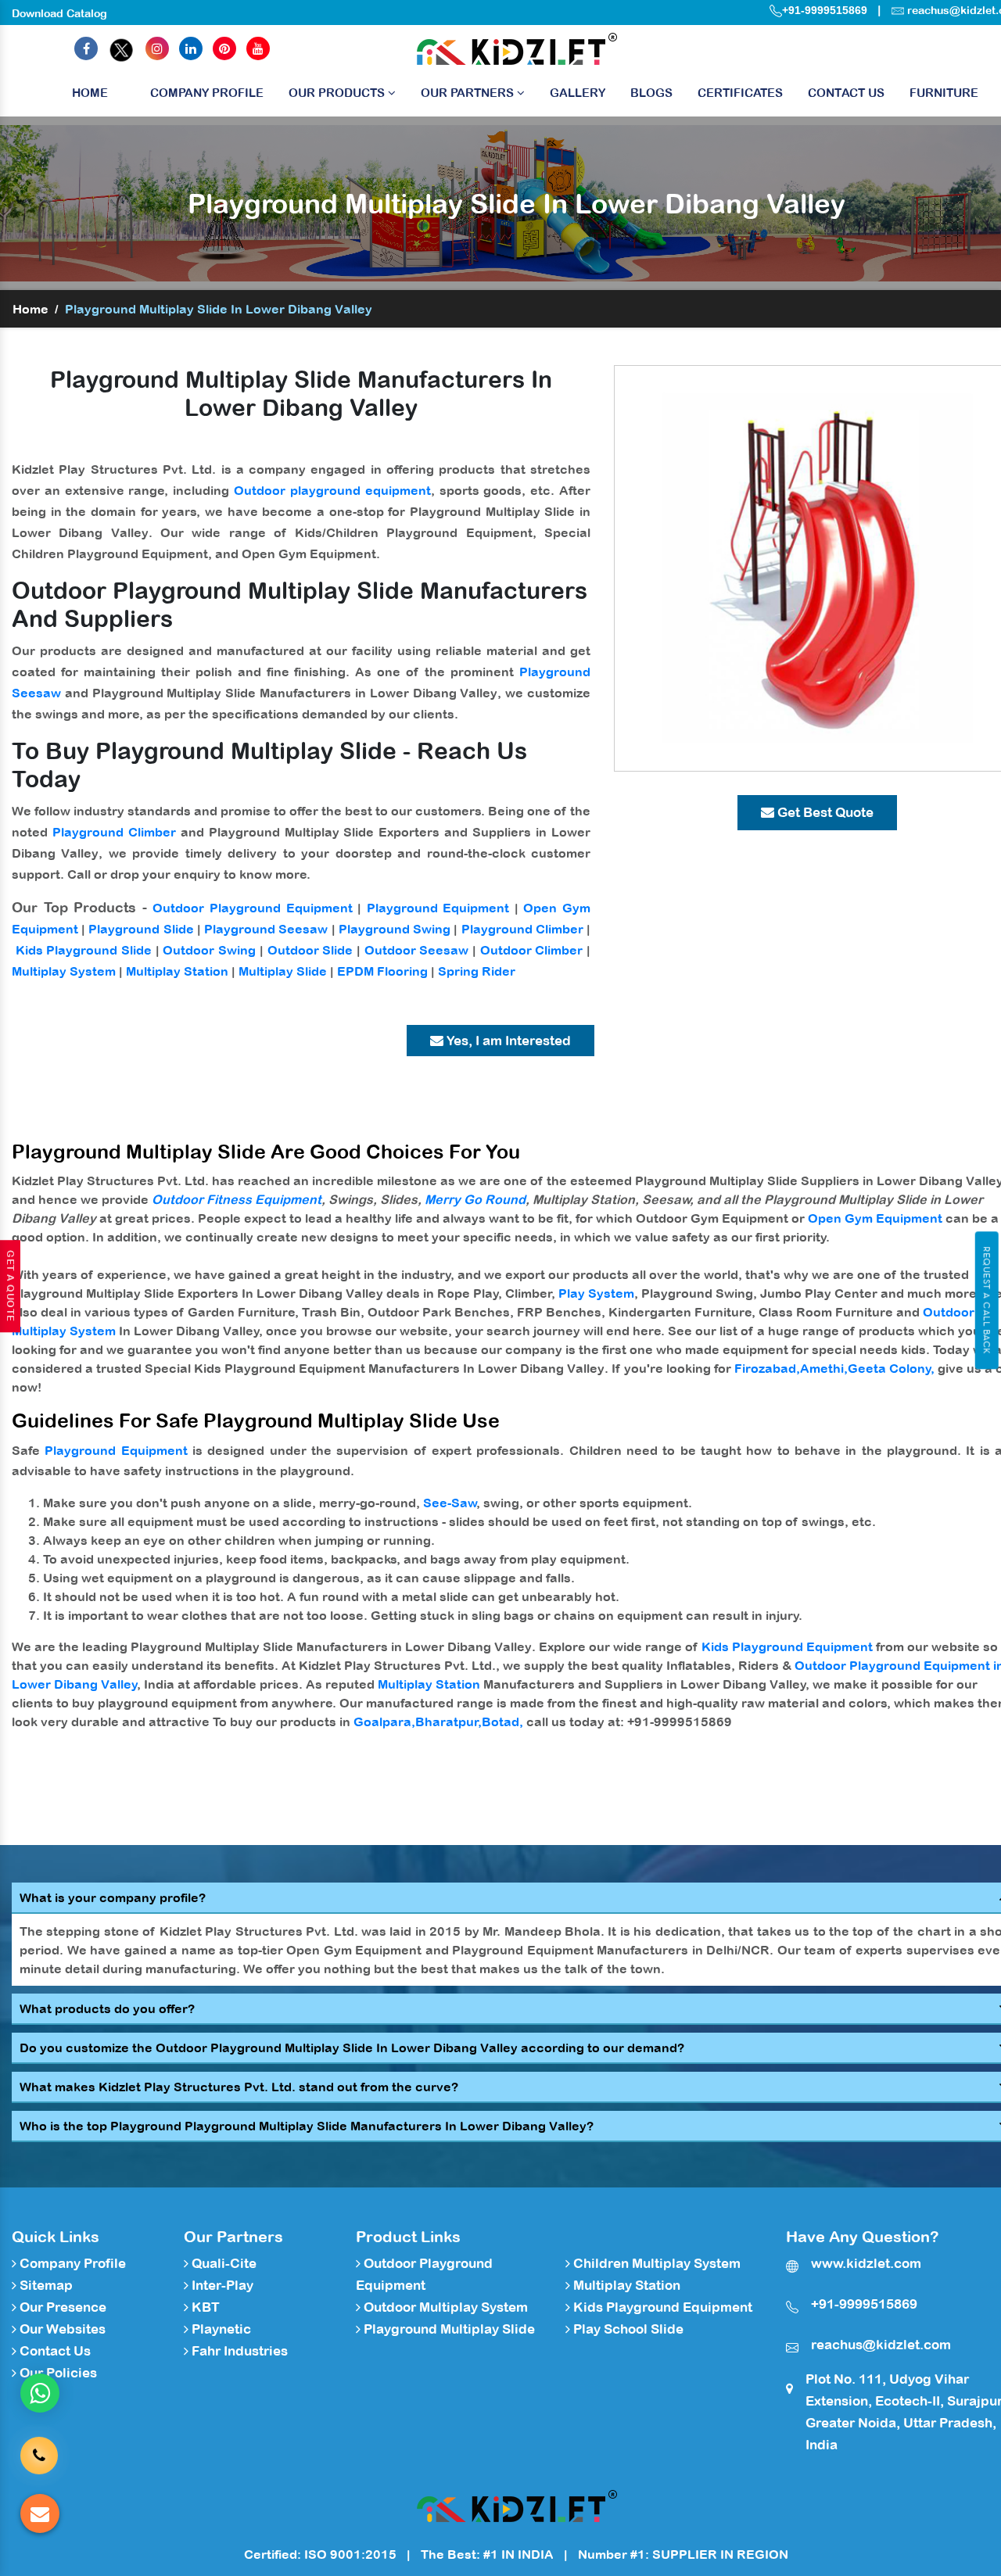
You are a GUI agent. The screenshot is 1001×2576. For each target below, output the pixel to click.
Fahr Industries (238, 2351)
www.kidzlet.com (866, 2263)
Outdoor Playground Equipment (252, 908)
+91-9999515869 (825, 10)
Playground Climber (114, 832)
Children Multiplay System (655, 2263)
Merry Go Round (475, 1199)
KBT (204, 2307)
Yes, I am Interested (507, 1041)
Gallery (578, 93)
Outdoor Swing (209, 950)
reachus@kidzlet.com (881, 2345)
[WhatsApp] (40, 2393)
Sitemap (45, 2285)
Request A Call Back (987, 1300)
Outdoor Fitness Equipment (237, 1199)
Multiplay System (64, 971)
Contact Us (846, 93)
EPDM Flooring (382, 971)
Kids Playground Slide (84, 950)
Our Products (338, 93)
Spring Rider (477, 971)
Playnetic (220, 2329)
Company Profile (207, 93)
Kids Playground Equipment (787, 1646)
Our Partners (469, 93)
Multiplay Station (177, 971)
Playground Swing (395, 929)
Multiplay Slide (283, 971)
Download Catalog (59, 13)
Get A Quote (10, 1286)
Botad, (502, 1722)
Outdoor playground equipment (332, 490)
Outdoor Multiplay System (444, 2307)
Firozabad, (767, 1368)
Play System (596, 1293)
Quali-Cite (222, 2263)
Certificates (740, 93)
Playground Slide (141, 929)
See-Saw (450, 1503)
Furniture (944, 93)
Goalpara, (384, 1722)
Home (90, 93)
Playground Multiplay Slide (448, 2329)
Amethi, (824, 1368)
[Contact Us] (39, 2453)
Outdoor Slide (310, 950)
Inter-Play (221, 2285)
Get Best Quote (824, 812)
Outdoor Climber (532, 950)
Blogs (651, 93)
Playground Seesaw (266, 929)
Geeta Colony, (891, 1368)
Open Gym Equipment (875, 1218)
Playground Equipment (438, 908)
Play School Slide (627, 2329)
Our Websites (61, 2329)
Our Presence (61, 2307)
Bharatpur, (448, 1722)
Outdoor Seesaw (417, 950)
